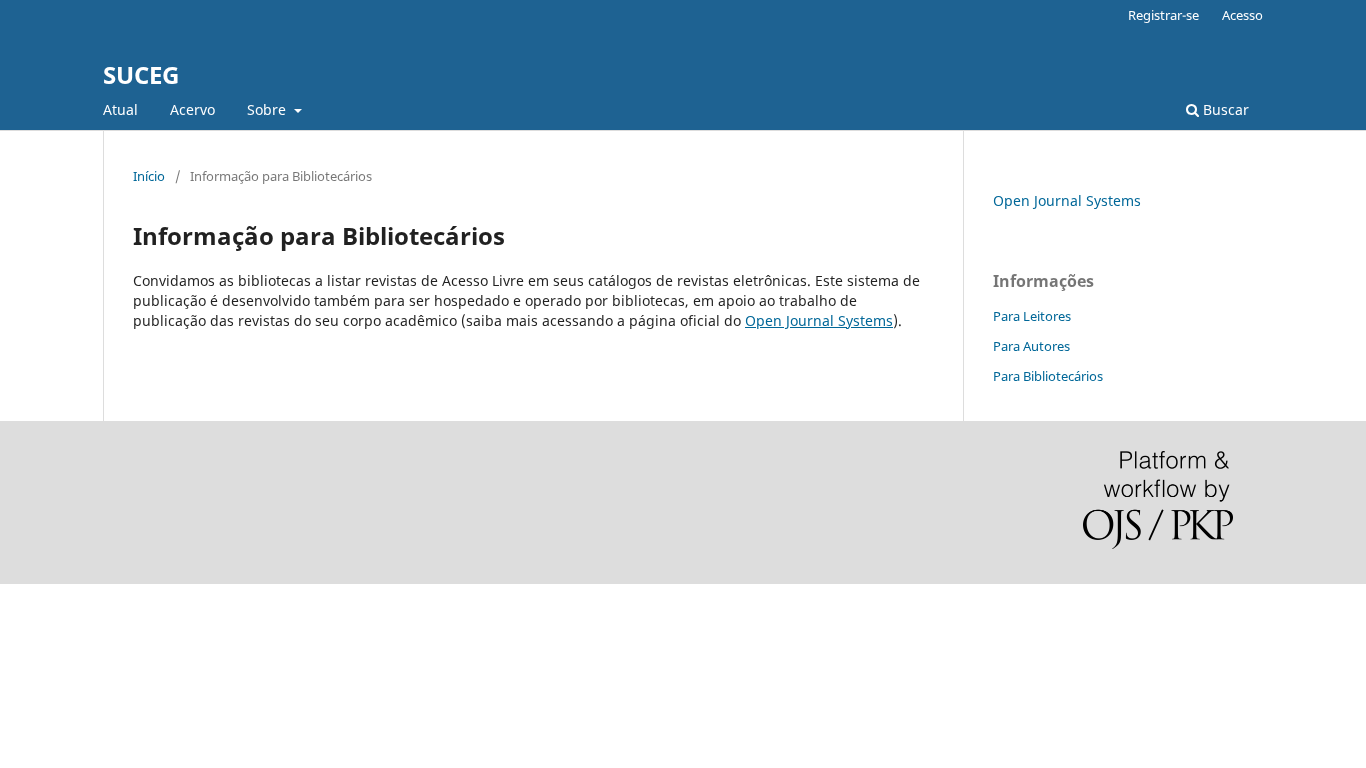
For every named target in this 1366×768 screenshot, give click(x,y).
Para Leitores (1032, 316)
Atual (120, 109)
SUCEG (141, 74)
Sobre (268, 109)
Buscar (1224, 109)
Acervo (192, 109)
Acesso (1242, 15)
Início (149, 176)
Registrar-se (1163, 15)
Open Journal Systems (819, 320)
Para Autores (1031, 346)
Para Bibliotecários (1048, 376)
